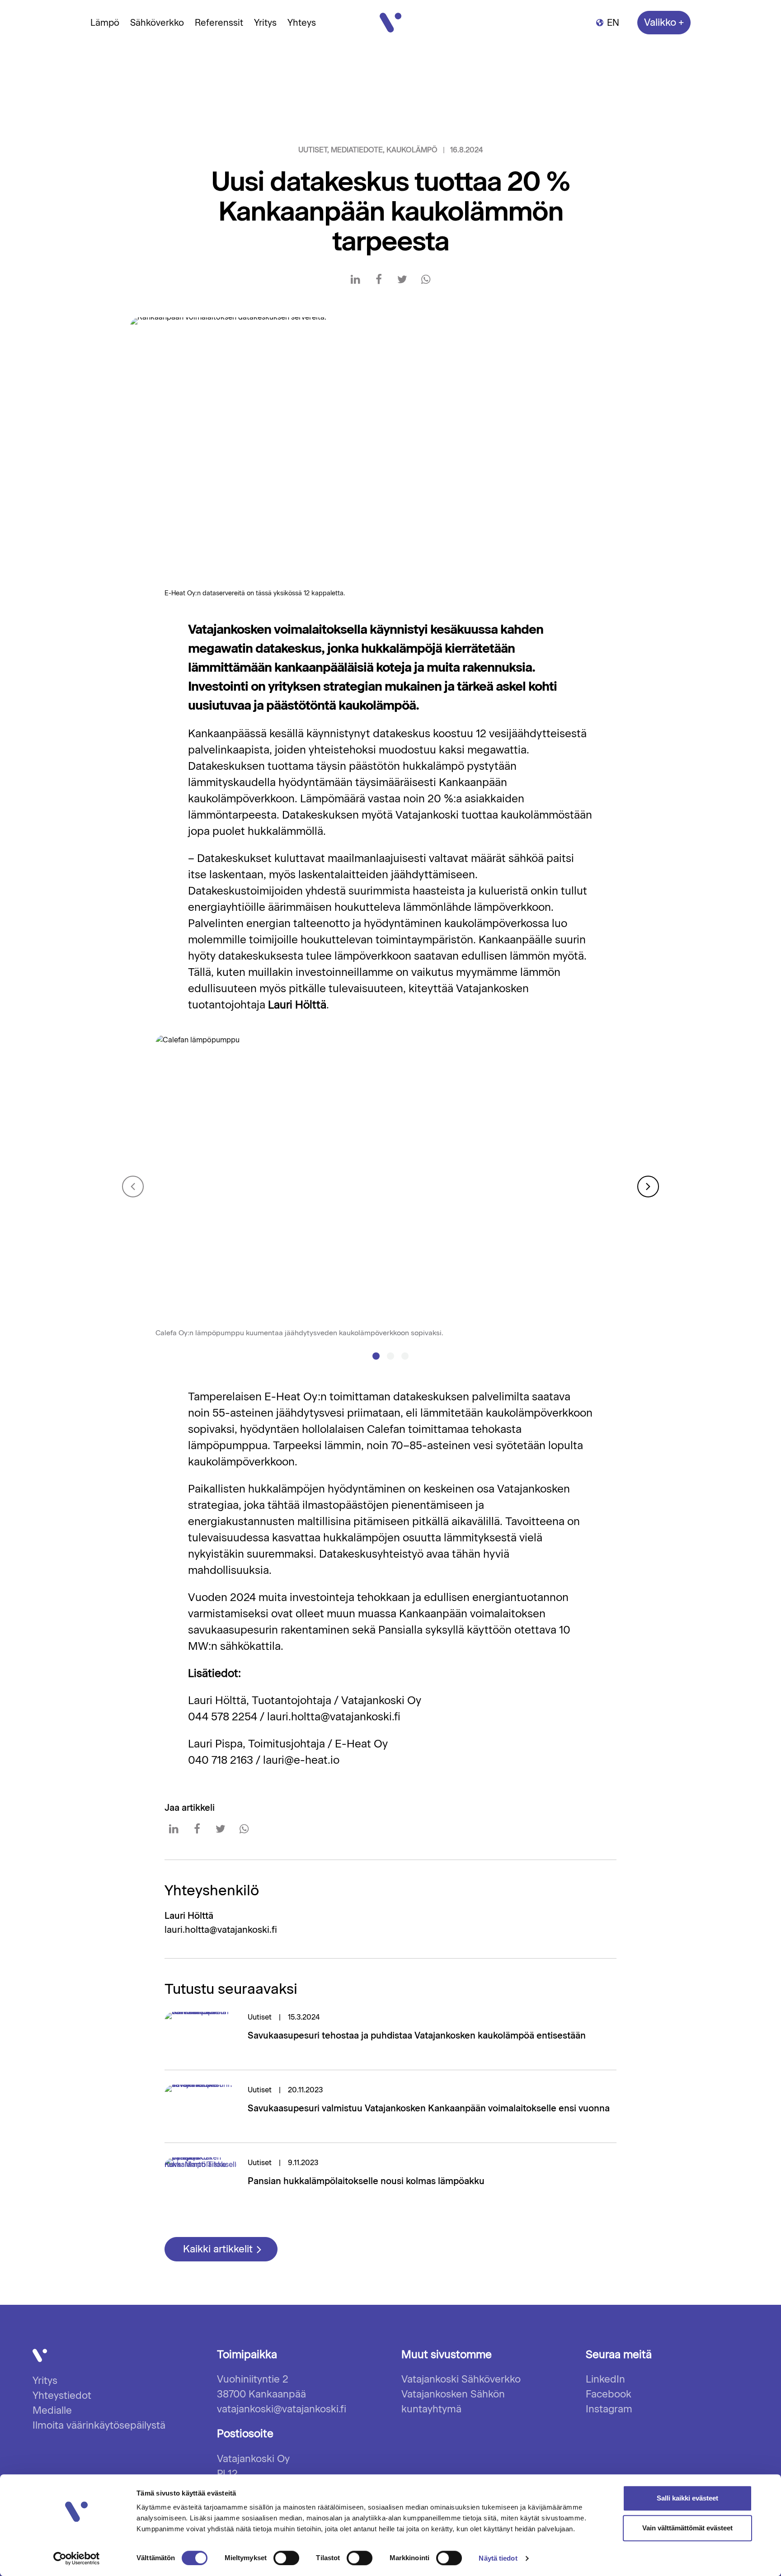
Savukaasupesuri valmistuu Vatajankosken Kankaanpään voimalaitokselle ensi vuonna (429, 2108)
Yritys (265, 23)
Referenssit (219, 23)
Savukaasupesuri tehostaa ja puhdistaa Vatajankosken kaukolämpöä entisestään (417, 2035)
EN (613, 23)
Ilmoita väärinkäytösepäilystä (99, 2425)
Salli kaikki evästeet (687, 2498)
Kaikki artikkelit (219, 2249)
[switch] (274, 2558)
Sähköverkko (157, 23)
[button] (376, 1356)
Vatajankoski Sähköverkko (461, 2379)
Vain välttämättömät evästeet (687, 2528)
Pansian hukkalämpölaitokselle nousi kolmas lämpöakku (366, 2181)
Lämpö (105, 23)
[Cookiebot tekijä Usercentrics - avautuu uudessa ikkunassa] (77, 2558)
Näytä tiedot (498, 2558)
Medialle (52, 2410)
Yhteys (302, 23)
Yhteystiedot (62, 2395)
